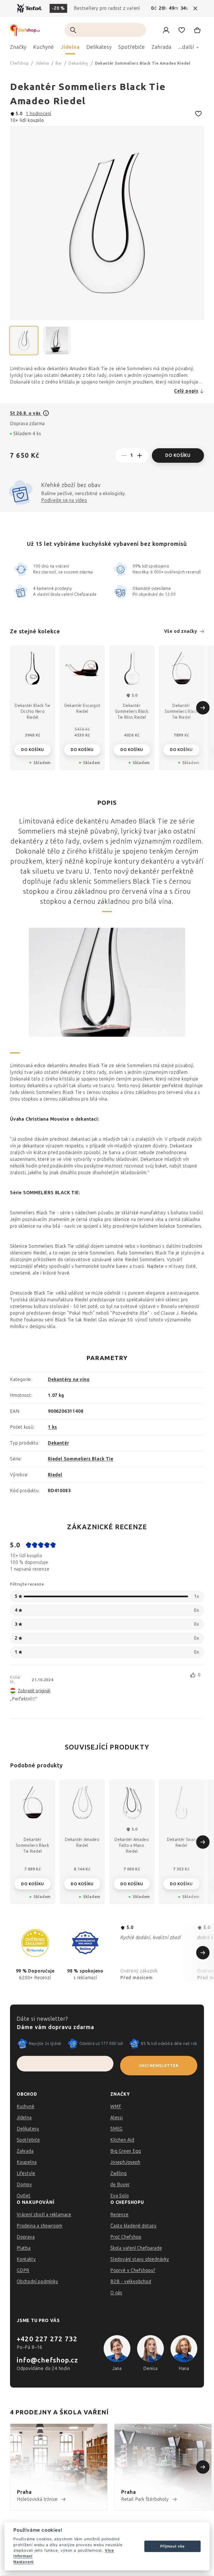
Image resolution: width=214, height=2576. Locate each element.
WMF (116, 2106)
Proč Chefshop (126, 2237)
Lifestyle (26, 2173)
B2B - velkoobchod (131, 2281)
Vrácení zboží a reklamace (44, 2215)
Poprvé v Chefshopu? (133, 2270)
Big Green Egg (126, 2151)
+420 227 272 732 (47, 2339)
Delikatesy (28, 2129)
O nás (116, 2293)
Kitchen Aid (122, 2140)
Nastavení (24, 2562)
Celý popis (186, 391)
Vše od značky (181, 631)
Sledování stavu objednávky (140, 2259)
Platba (24, 2248)
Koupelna (27, 2162)
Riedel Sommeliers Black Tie (81, 1459)
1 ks (53, 1427)
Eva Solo (120, 2196)
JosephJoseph (125, 2162)
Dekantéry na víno (69, 1379)
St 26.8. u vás (26, 413)
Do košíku (178, 455)
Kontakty (26, 2259)
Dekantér (58, 1443)
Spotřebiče (28, 2140)
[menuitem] (18, 49)
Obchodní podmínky (37, 2281)
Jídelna (24, 2118)
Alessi (117, 2118)
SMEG (116, 2129)
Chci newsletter (159, 2066)
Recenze (120, 2215)
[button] (33, 1882)
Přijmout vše (172, 2546)
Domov (24, 2184)
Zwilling (118, 2173)
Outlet (24, 2196)
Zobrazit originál (34, 1691)
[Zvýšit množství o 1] (140, 455)
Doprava (26, 2237)
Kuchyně (26, 2106)
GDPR (23, 2270)
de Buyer (120, 2184)
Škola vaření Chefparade (136, 2248)
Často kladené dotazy (133, 2226)
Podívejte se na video (64, 500)
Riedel (55, 1475)
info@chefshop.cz (47, 2360)
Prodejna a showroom (40, 2226)
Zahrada (25, 2151)
